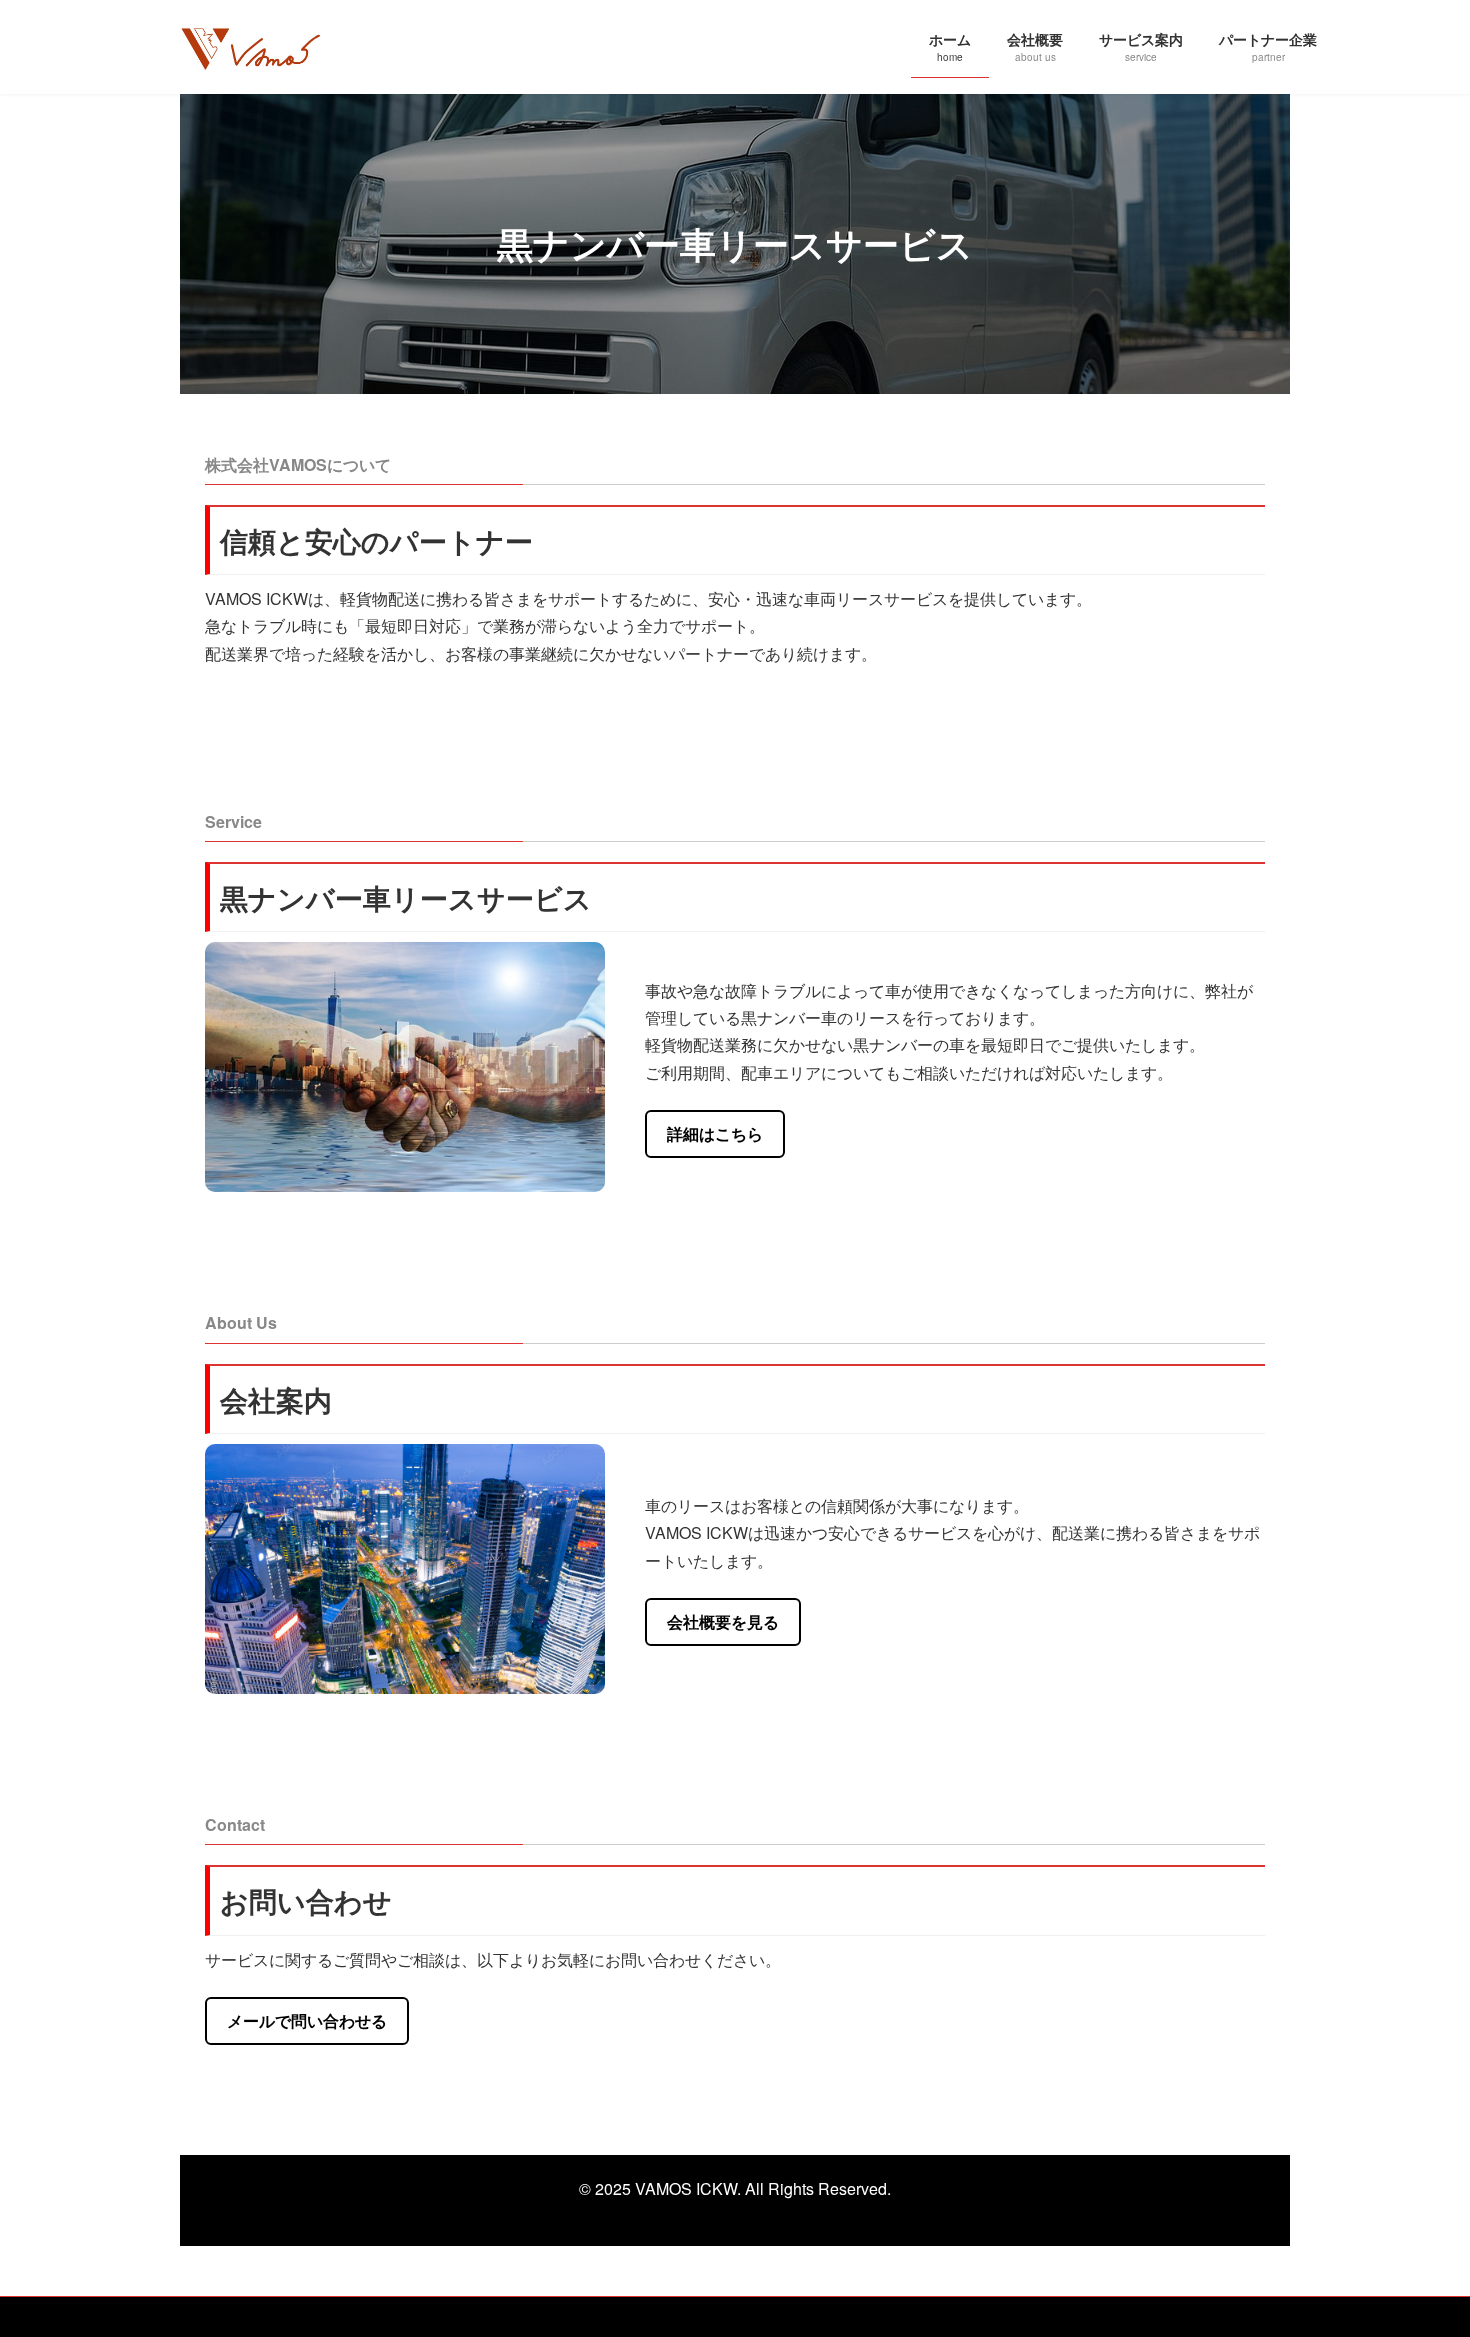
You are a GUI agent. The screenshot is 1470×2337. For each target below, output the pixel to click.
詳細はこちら (715, 1133)
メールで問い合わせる (307, 2020)
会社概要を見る (723, 1621)
